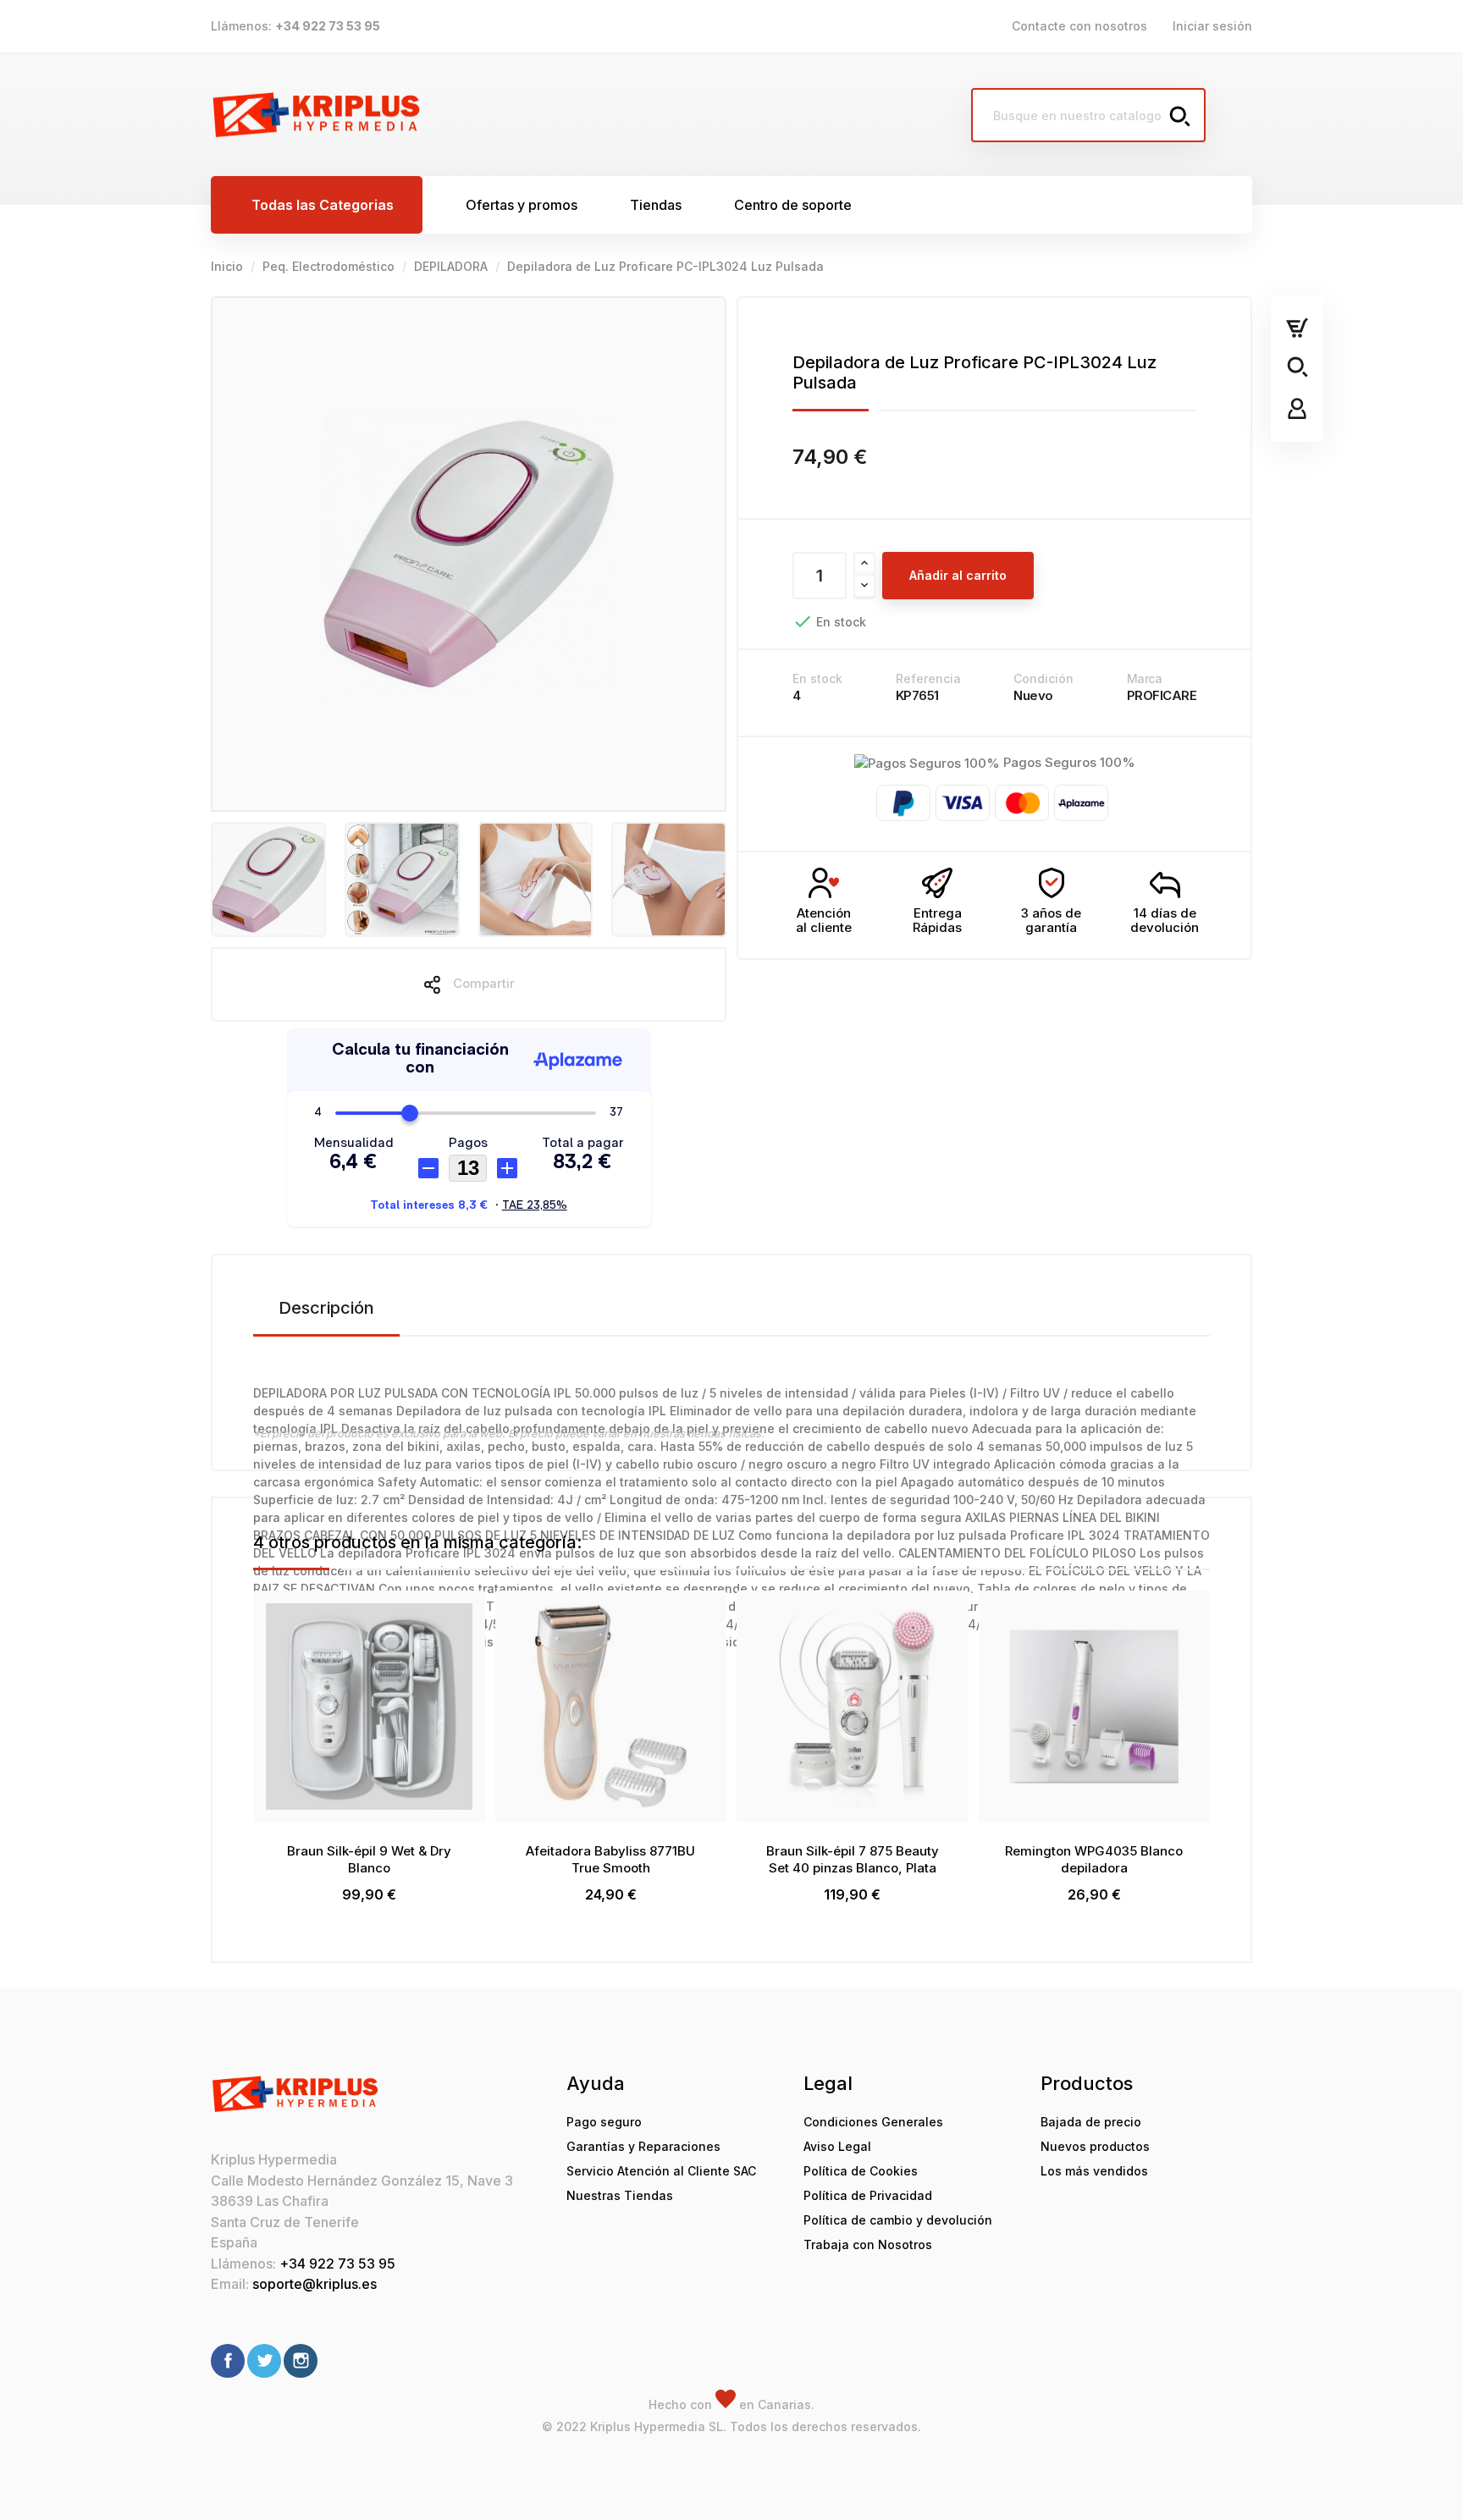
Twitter (264, 2361)
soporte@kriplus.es (315, 2284)
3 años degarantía (1051, 920)
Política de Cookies (861, 2171)
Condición (1043, 678)
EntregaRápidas (937, 920)
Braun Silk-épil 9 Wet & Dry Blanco (369, 1859)
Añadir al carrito (958, 575)
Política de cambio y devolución (898, 2220)
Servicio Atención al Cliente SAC (661, 2171)
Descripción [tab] (326, 1308)
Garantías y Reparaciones (643, 2146)
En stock (817, 678)
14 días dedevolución (1165, 920)
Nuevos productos (1095, 2146)
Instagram (301, 2361)
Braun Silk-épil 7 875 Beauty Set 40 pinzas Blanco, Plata (853, 1859)
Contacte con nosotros (1079, 26)
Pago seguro (604, 2122)
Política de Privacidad (868, 2195)
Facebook (228, 2361)
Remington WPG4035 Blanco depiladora (1094, 1859)
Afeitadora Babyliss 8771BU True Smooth (610, 1859)
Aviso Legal (837, 2146)
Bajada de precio (1091, 2122)
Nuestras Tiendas (620, 2195)
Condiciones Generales (873, 2122)
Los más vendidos (1094, 2171)
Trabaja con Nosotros (868, 2244)
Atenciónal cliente (824, 920)
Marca (1145, 678)
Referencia (928, 678)
